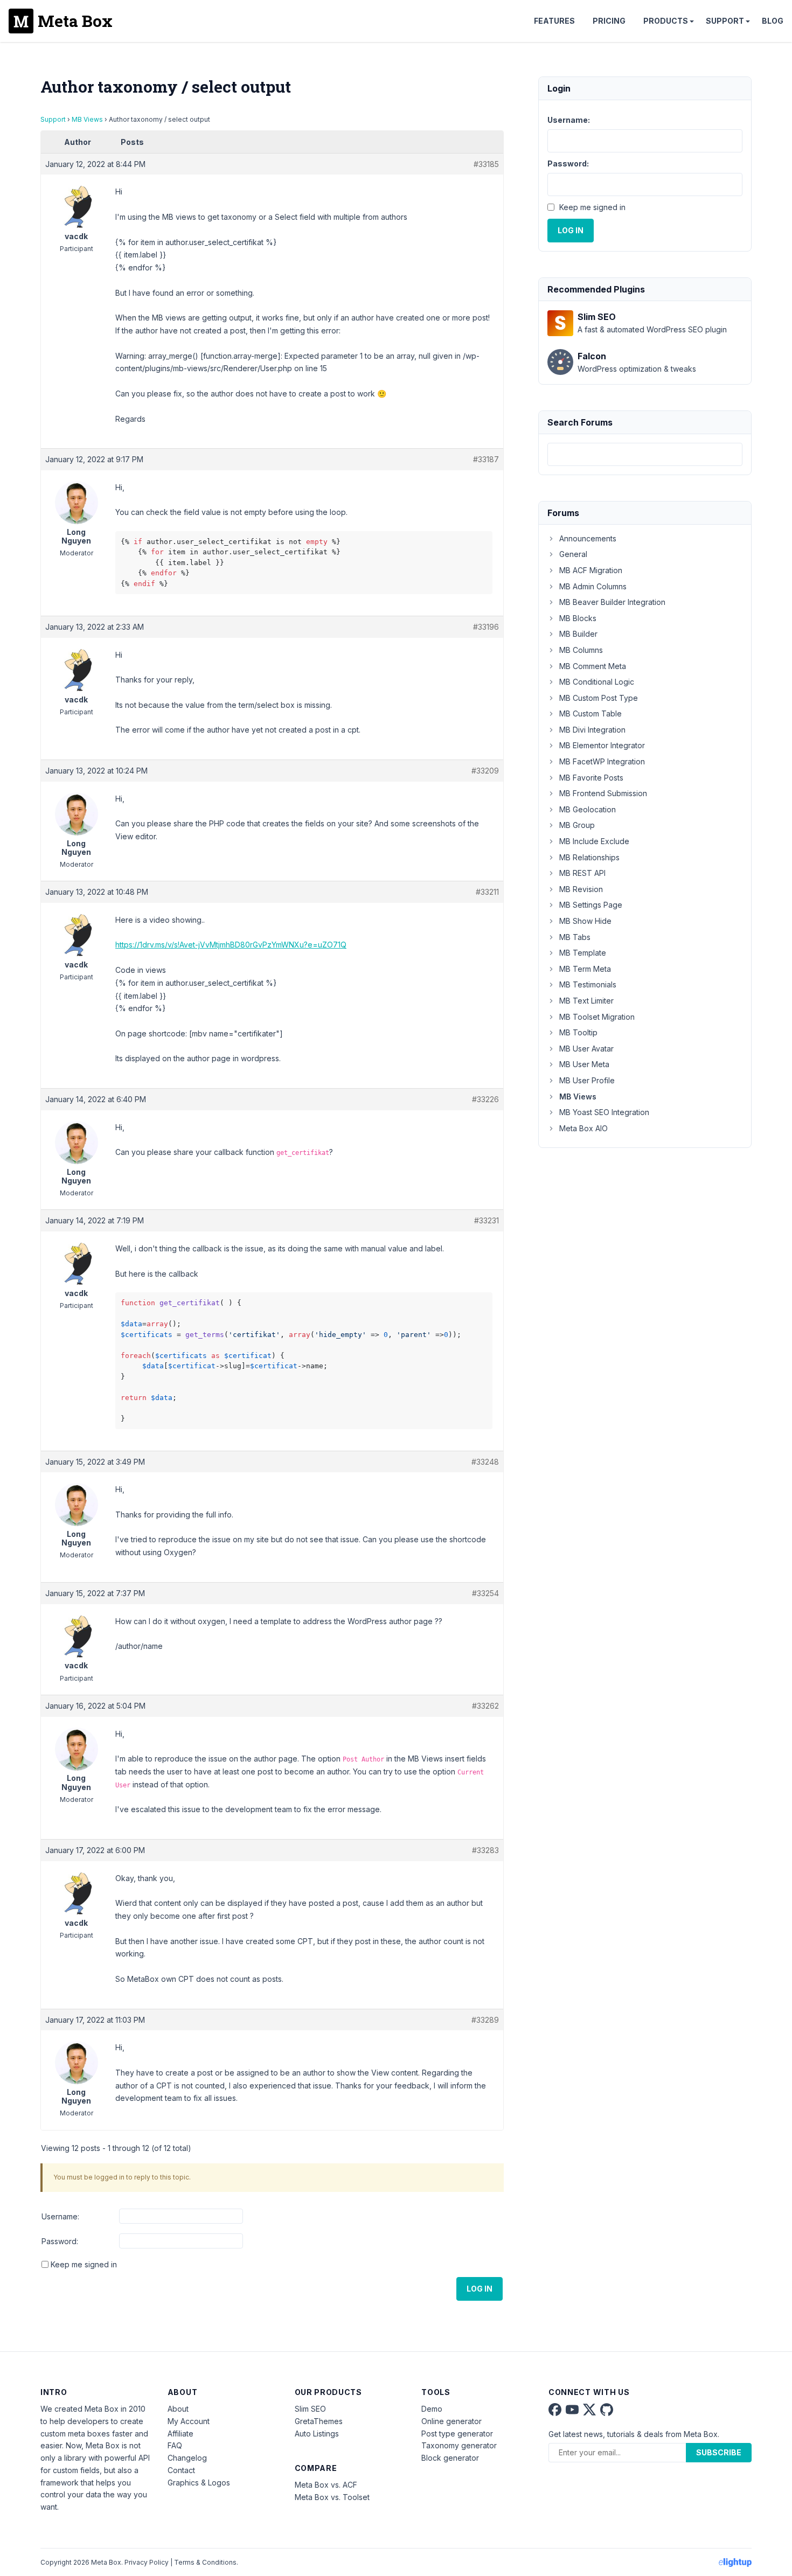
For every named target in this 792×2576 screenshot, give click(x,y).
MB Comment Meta (593, 666)
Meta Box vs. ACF (326, 2485)
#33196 (486, 627)
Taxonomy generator (459, 2445)
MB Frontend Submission (603, 793)
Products (666, 21)
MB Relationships (589, 857)
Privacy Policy (147, 2562)
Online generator (451, 2421)
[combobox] (645, 454)
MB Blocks (578, 618)
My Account (189, 2421)
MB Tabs (575, 937)
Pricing (609, 21)
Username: (60, 2216)
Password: (60, 2241)
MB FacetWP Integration (602, 761)
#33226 (485, 1099)
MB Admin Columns (593, 586)
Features (554, 21)
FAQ (175, 2445)
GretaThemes (319, 2421)
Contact (181, 2470)
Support (725, 21)
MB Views (87, 119)
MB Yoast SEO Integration (604, 1112)
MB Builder (578, 634)
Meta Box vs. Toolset (332, 2497)
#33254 (485, 1593)
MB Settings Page (591, 905)
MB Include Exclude (594, 841)
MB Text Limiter (586, 1001)
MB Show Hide (585, 921)
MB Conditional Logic (597, 682)
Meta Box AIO (583, 1128)
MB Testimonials (588, 984)
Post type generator (457, 2434)
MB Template (583, 953)
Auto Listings (317, 2434)
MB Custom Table (590, 713)
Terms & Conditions (205, 2562)
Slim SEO (310, 2409)
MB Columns (581, 650)
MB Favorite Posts (591, 778)
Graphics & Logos (199, 2483)
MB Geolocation (588, 809)
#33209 (485, 771)
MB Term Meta (585, 969)
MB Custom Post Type (599, 698)
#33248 (485, 1462)
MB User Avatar (586, 1049)
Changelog (187, 2458)
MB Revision (581, 889)
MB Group (577, 825)
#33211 (487, 892)
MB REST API (582, 873)
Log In (480, 2289)
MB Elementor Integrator (602, 745)
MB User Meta (584, 1064)
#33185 (486, 164)
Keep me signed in (84, 2264)
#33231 (487, 1220)
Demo (432, 2409)
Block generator (450, 2458)
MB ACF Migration (591, 570)
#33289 (485, 2020)
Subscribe (719, 2452)
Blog (773, 21)
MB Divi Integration (592, 730)
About (178, 2409)
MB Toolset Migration (597, 1017)
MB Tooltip (578, 1032)
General (573, 554)
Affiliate (180, 2434)
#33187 (486, 459)
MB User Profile (587, 1080)
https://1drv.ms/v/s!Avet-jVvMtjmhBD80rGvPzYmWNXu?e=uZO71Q (231, 945)
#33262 (485, 1706)
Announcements (588, 538)
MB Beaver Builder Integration (612, 602)
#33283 (485, 1850)
